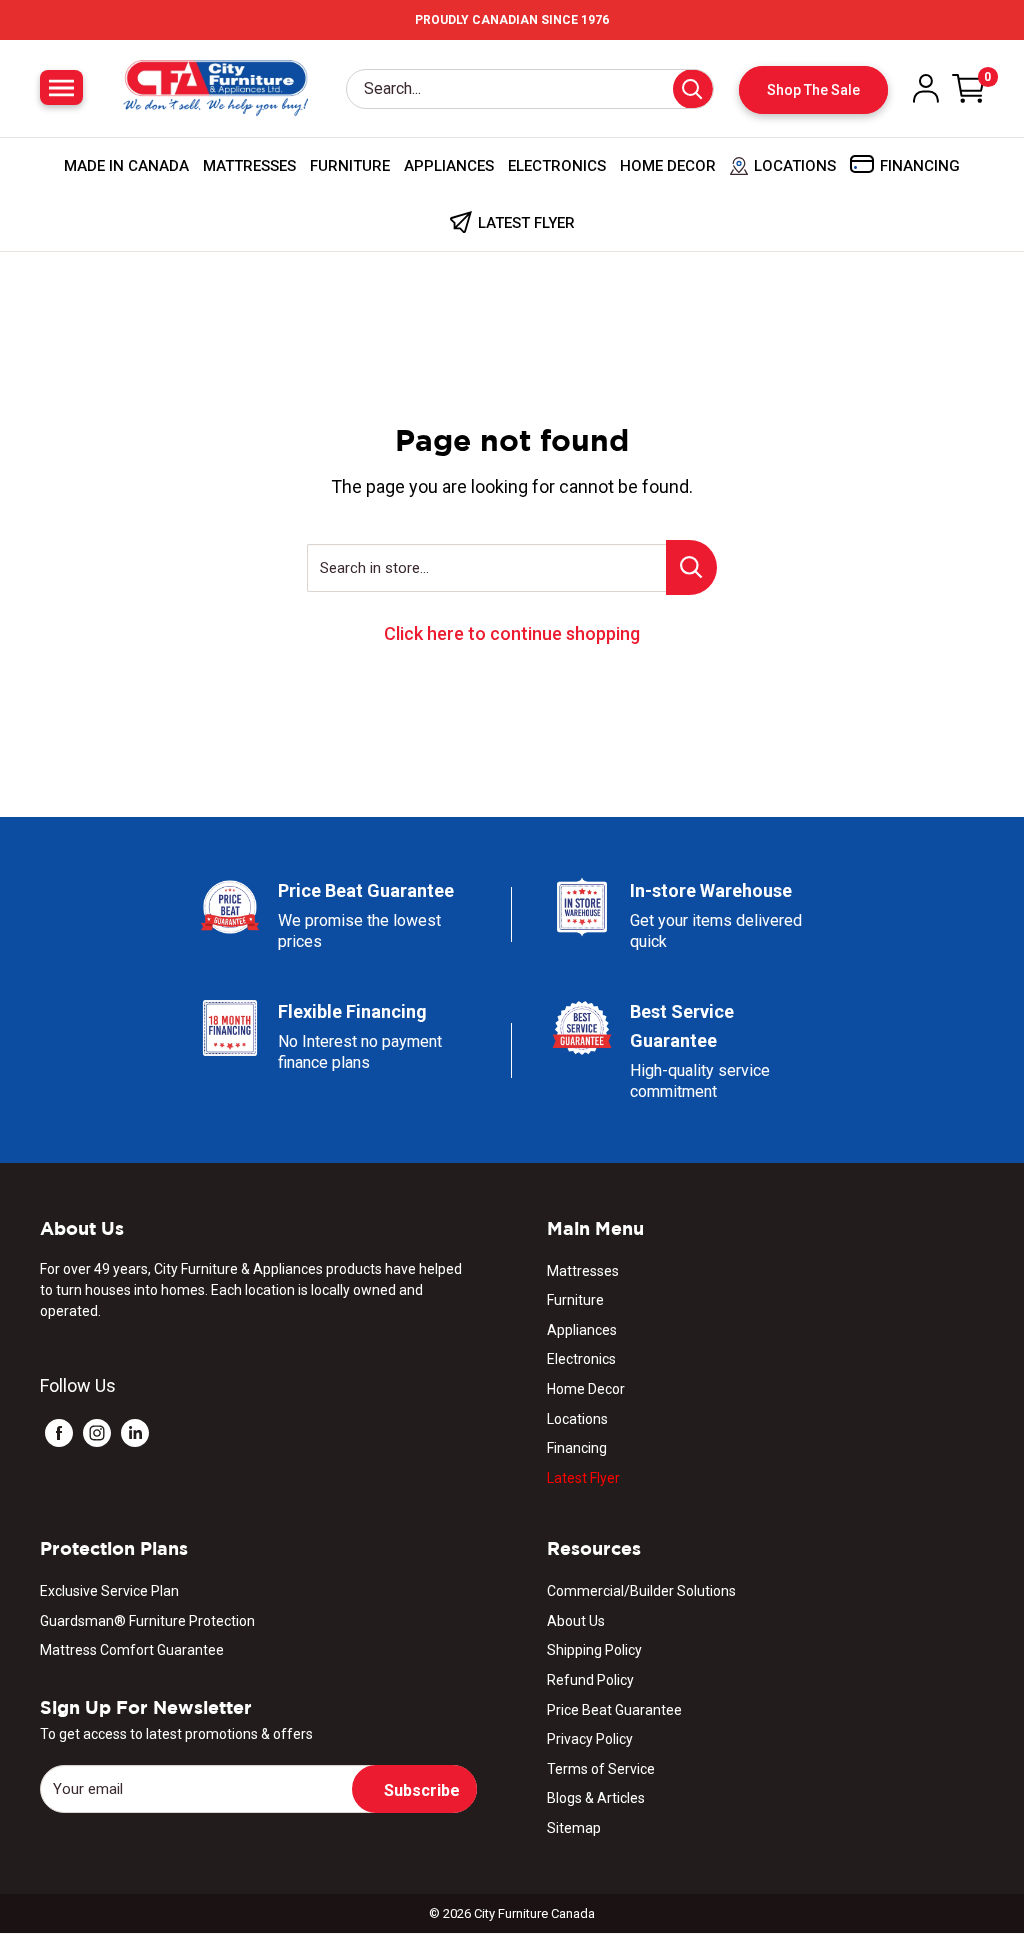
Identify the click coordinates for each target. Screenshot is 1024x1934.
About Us (576, 1621)
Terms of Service (601, 1769)
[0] (969, 88)
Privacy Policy (590, 1739)
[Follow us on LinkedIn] (135, 1432)
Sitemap (574, 1828)
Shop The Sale (813, 90)
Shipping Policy (594, 1650)
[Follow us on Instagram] (97, 1432)
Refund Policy (590, 1680)
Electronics (557, 166)
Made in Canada (126, 166)
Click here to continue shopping (512, 633)
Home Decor (668, 166)
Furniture (350, 166)
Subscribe (422, 1790)
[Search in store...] (691, 567)
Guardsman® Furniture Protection (147, 1621)
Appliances (449, 166)
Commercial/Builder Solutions (641, 1591)
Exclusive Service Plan (109, 1591)
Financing (577, 1448)
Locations (577, 1419)
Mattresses (249, 166)
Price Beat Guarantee (614, 1710)
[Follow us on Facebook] (59, 1432)
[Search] (693, 89)
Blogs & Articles (596, 1798)
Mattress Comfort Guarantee (132, 1650)
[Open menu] (61, 87)
